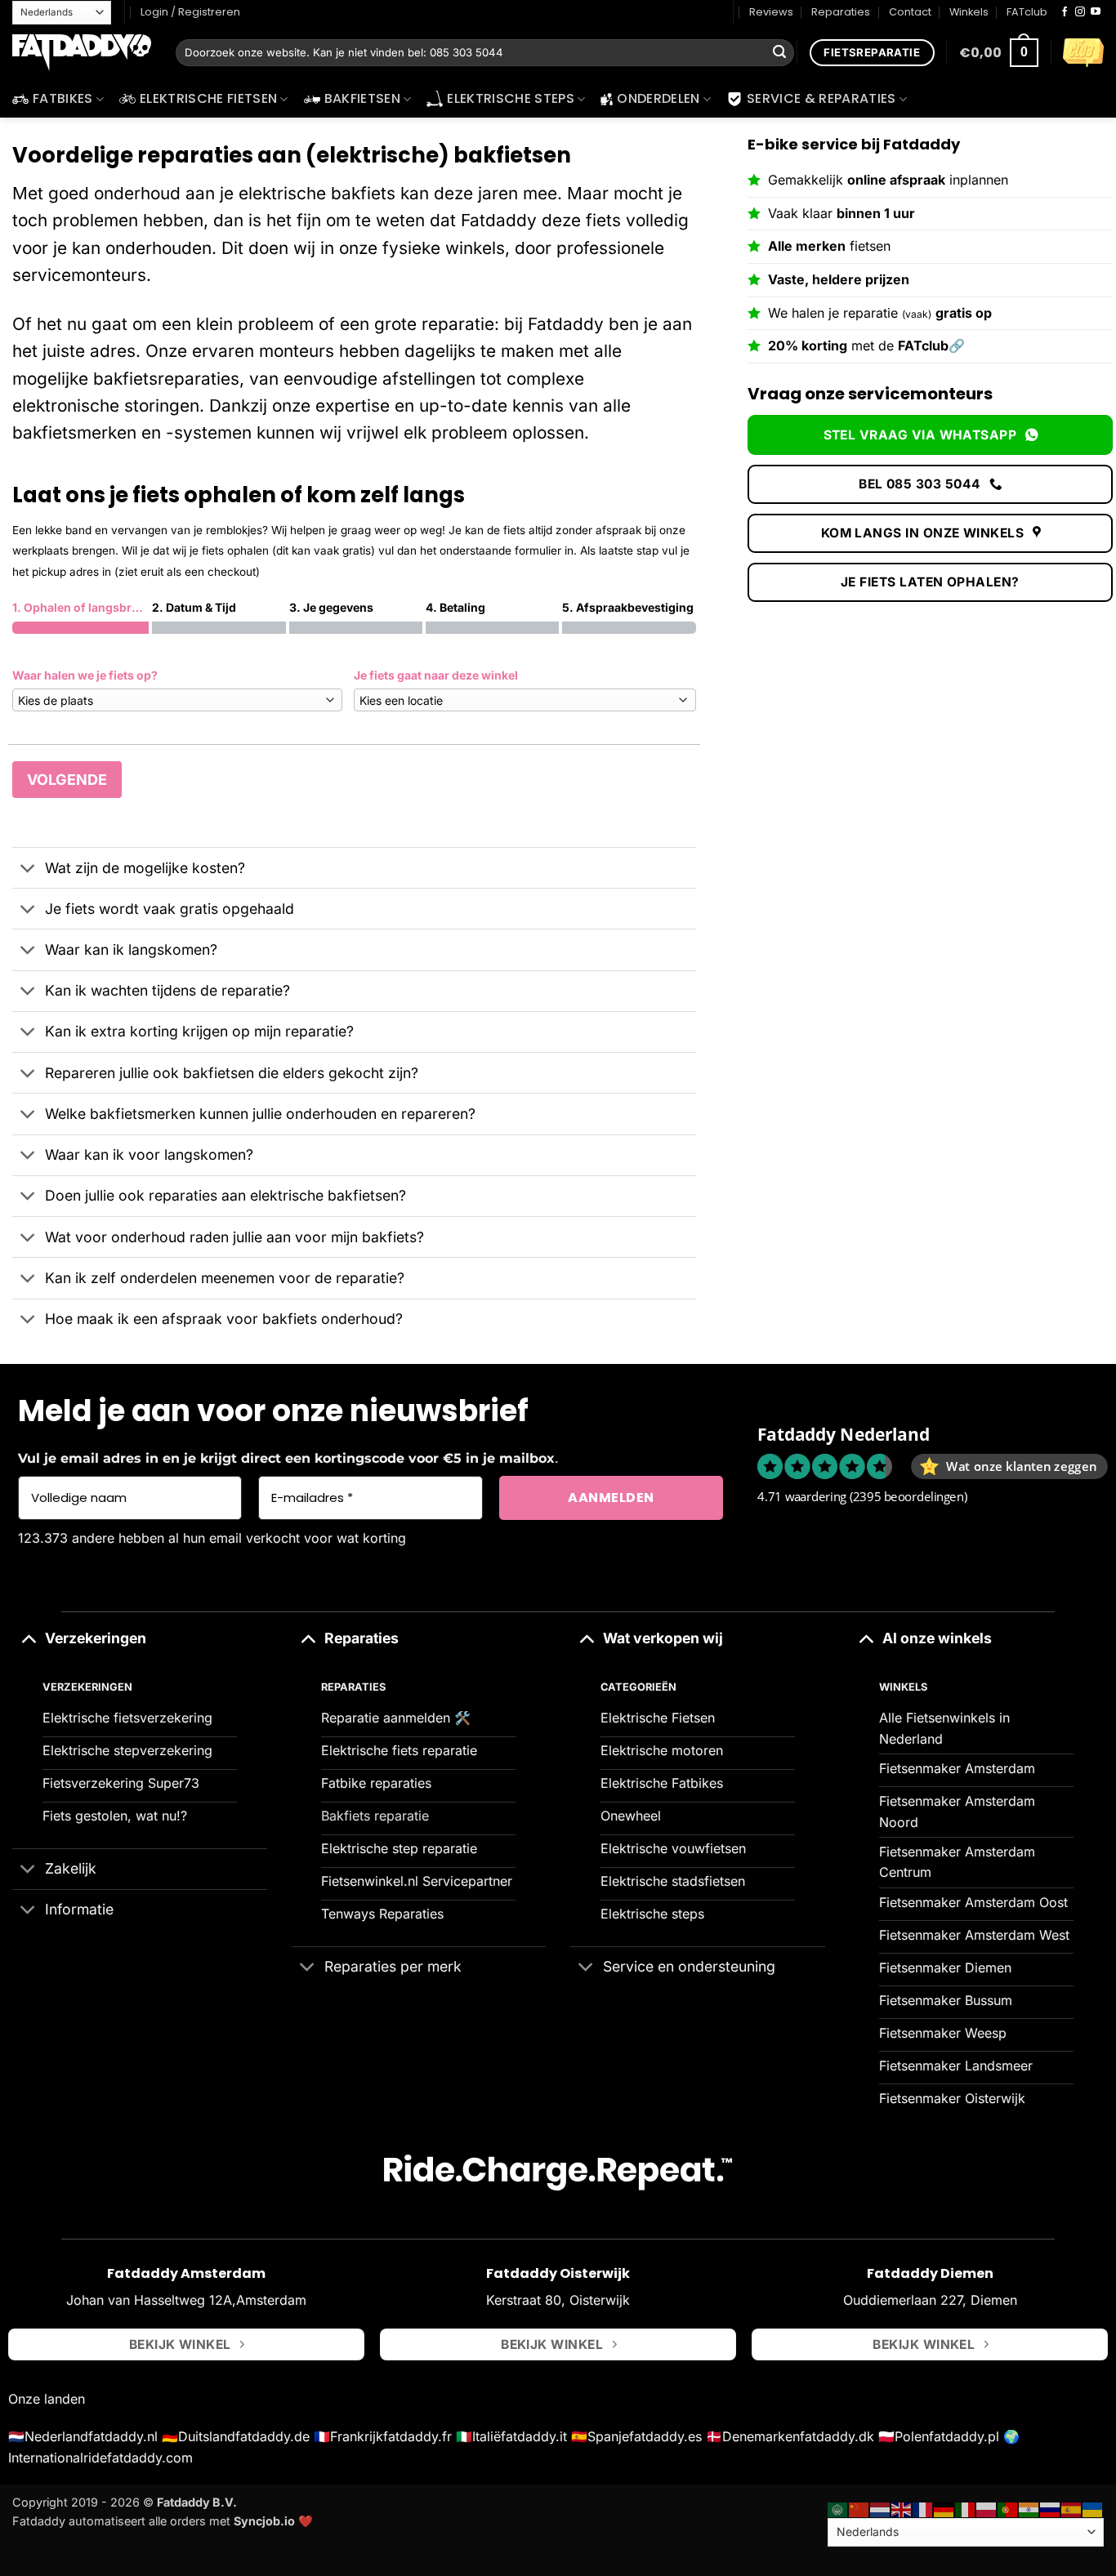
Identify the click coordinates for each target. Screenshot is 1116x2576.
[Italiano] (966, 2509)
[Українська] (1093, 2509)
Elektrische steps (510, 98)
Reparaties (841, 12)
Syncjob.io (264, 2521)
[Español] (1072, 2509)
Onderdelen (658, 98)
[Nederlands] (881, 2509)
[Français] (923, 2509)
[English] (902, 2509)
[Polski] (987, 2509)
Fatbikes (63, 98)
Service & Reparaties (821, 98)
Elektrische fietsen (208, 98)
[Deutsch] (944, 2509)
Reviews (771, 12)
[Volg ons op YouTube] (1096, 12)
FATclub (1027, 12)
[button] (999, 53)
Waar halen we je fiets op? (85, 675)
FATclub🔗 (931, 345)
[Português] (1008, 2509)
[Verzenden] (779, 53)
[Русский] (1051, 2509)
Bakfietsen (362, 98)
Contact (910, 12)
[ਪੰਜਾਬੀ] (1029, 2509)
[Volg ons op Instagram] (1080, 12)
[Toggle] (28, 869)
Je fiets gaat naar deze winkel (436, 675)
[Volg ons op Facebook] (1065, 12)
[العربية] (838, 2509)
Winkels (969, 12)
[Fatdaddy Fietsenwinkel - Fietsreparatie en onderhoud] (82, 53)
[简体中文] (859, 2509)
